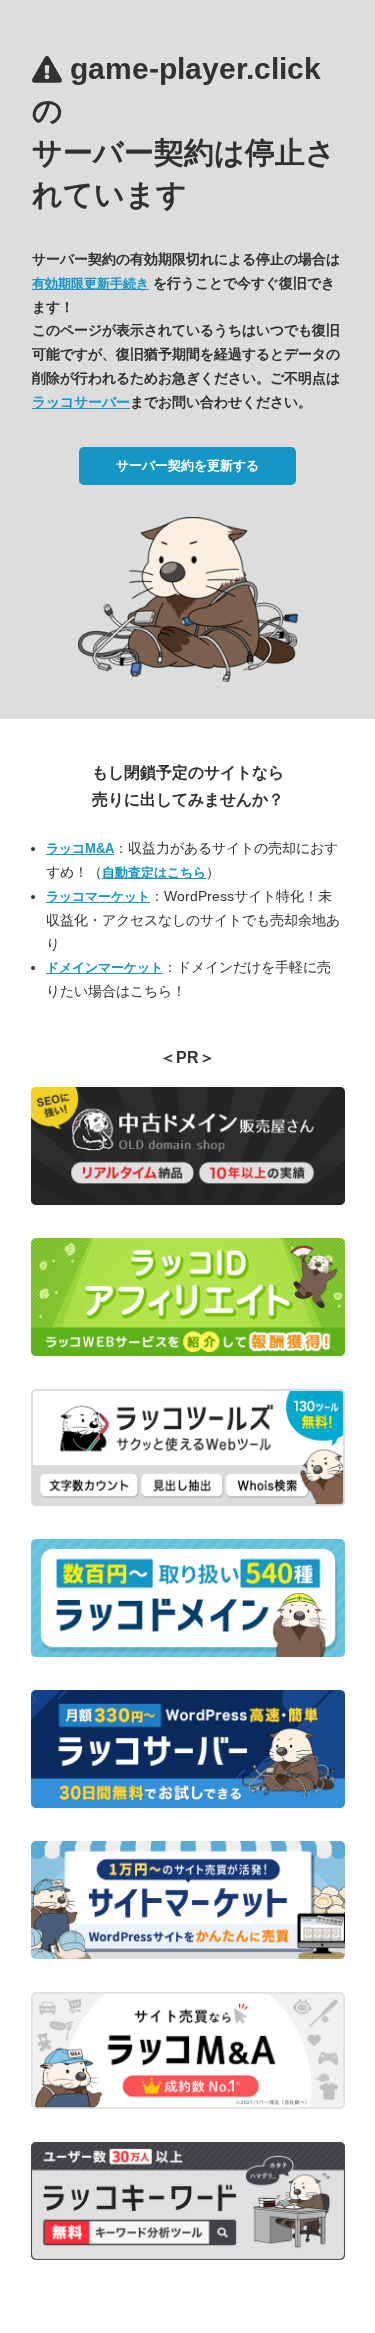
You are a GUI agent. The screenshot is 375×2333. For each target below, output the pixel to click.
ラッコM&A (80, 848)
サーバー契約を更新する (187, 465)
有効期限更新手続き (90, 283)
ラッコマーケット (98, 896)
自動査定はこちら (154, 872)
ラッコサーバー (81, 402)
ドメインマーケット (104, 967)
